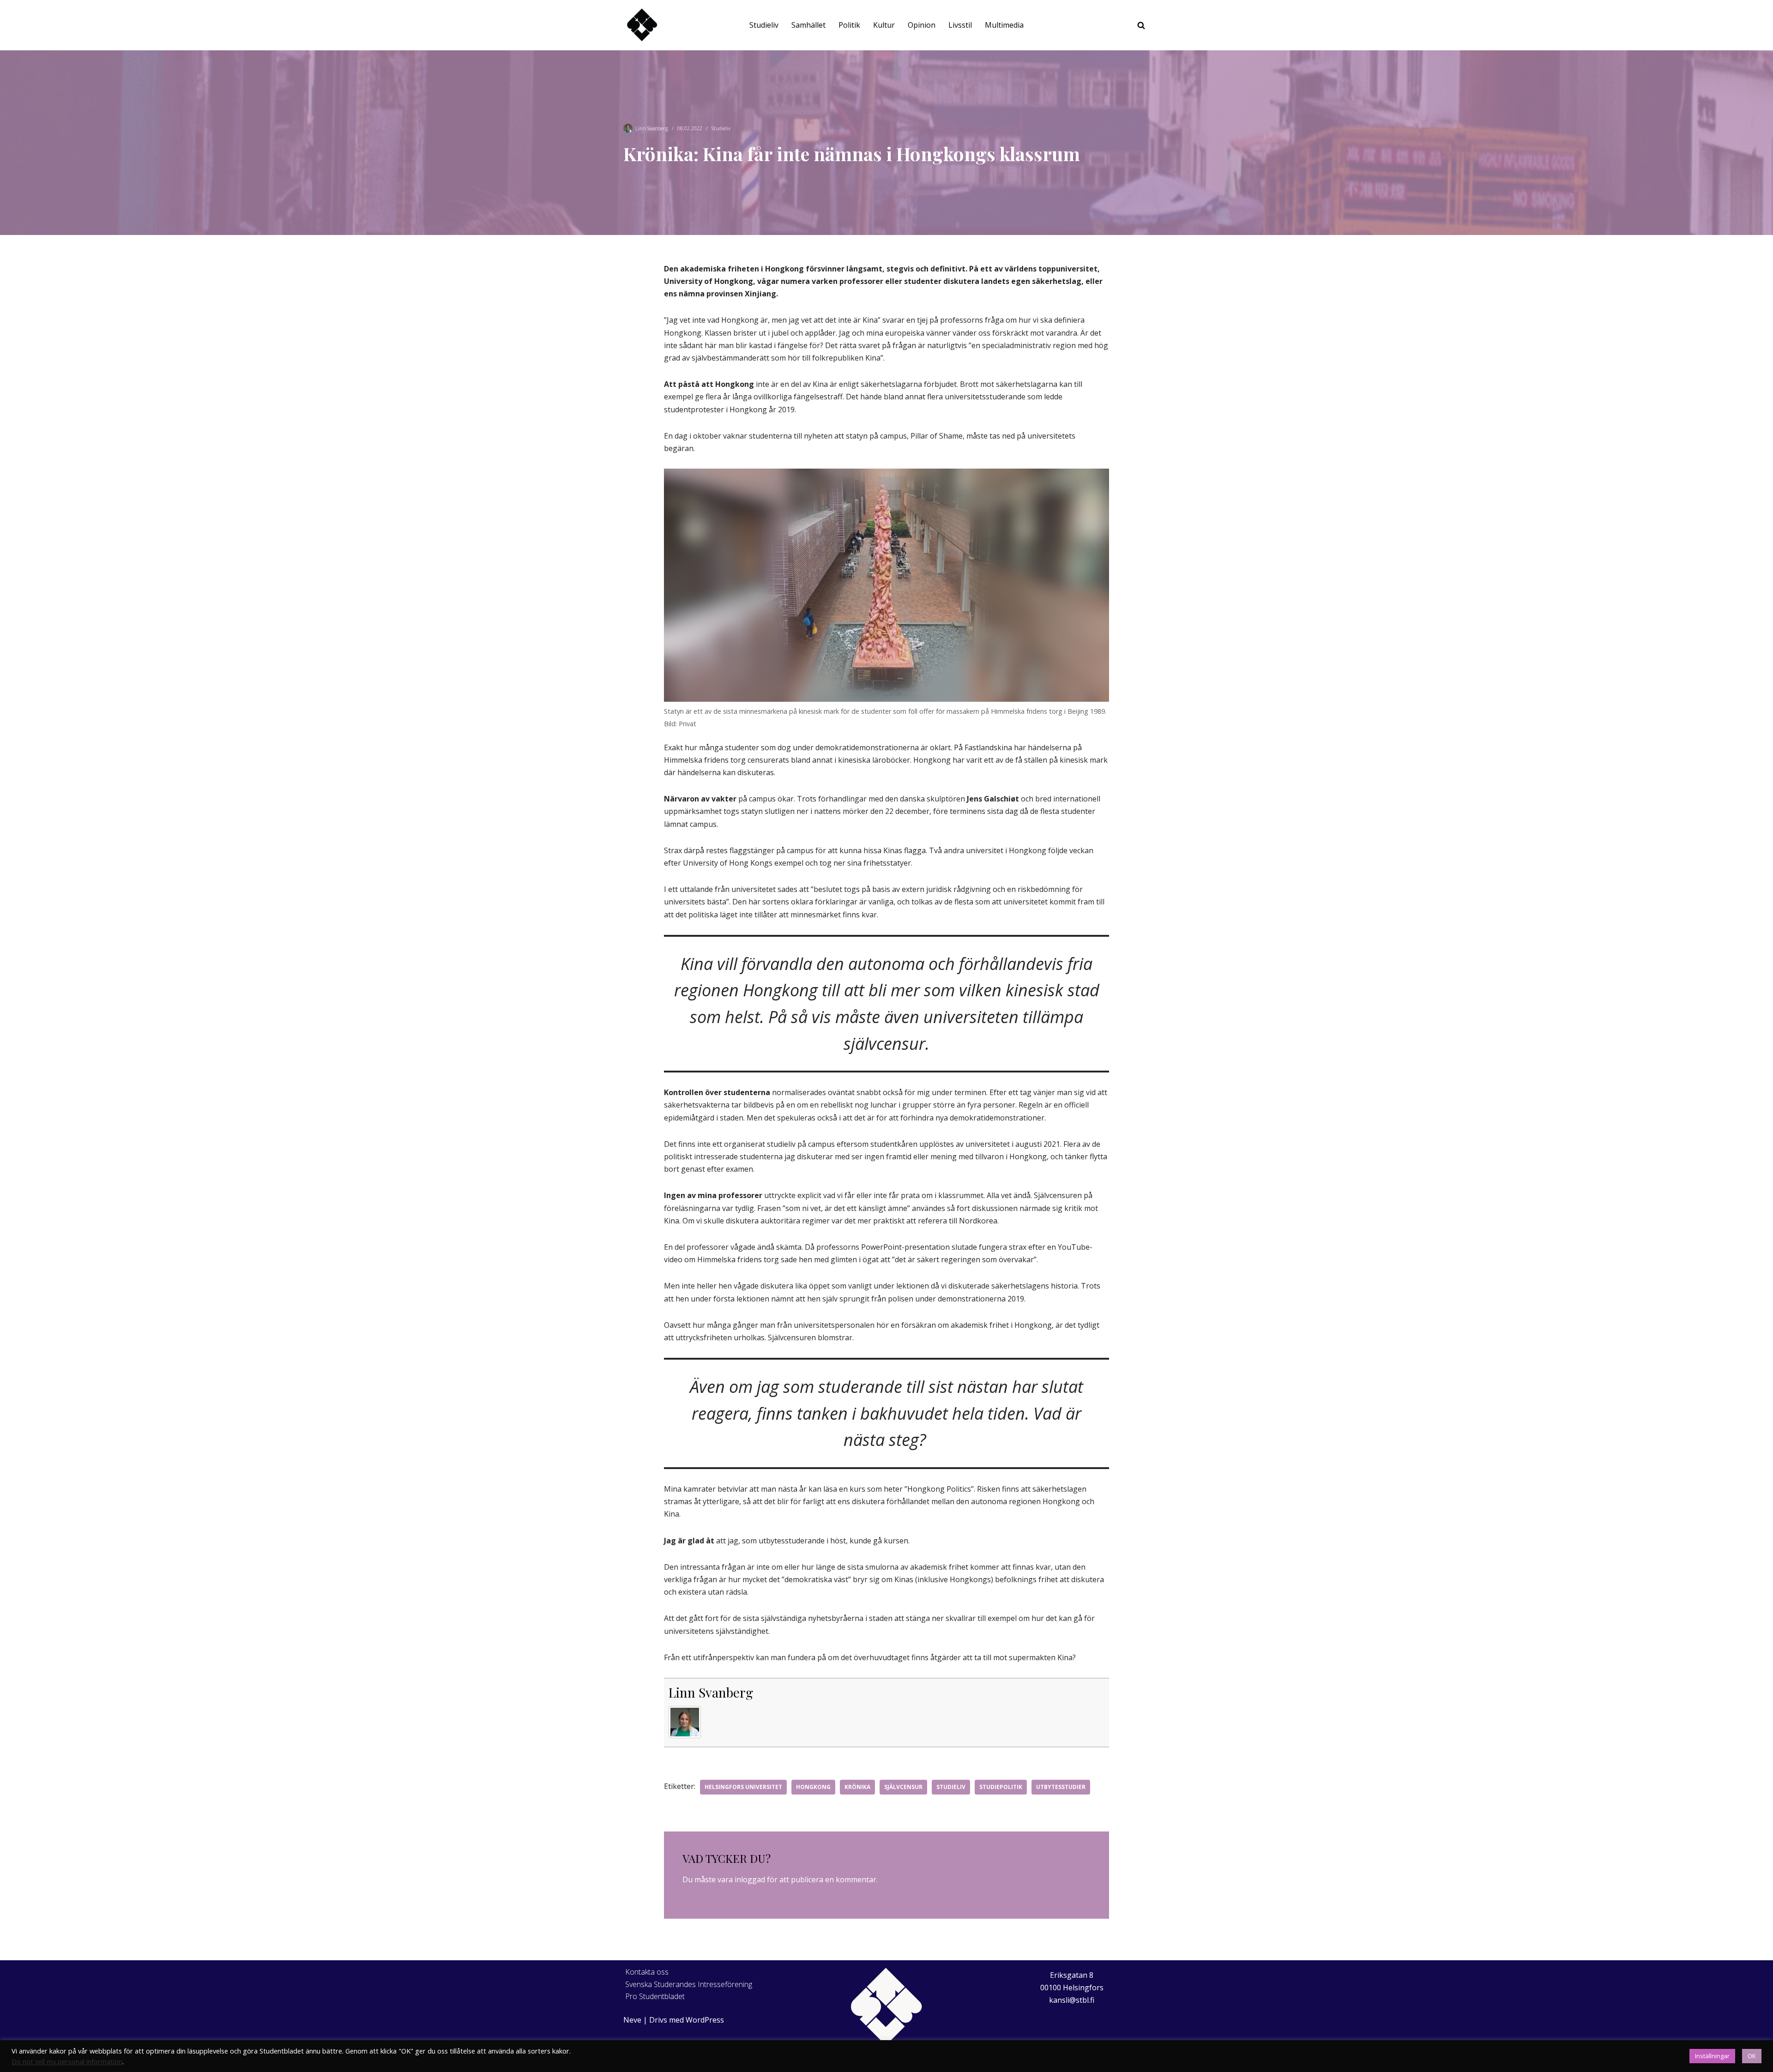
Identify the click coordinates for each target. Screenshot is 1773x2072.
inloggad (750, 1879)
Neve (632, 2020)
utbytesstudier (1061, 1787)
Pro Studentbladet (655, 1996)
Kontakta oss (647, 1972)
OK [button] (1752, 2056)
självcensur (903, 1787)
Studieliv (764, 25)
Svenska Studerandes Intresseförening (689, 1984)
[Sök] (1141, 25)
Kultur (884, 25)
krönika (857, 1787)
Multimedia (1004, 25)
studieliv (951, 1787)
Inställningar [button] (1712, 2056)
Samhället (808, 25)
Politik (849, 25)
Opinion (922, 25)
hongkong (813, 1787)
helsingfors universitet (743, 1787)
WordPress (705, 2020)
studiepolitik (1001, 1787)
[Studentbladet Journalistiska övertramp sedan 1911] (642, 25)
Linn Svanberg (652, 128)
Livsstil (960, 25)
